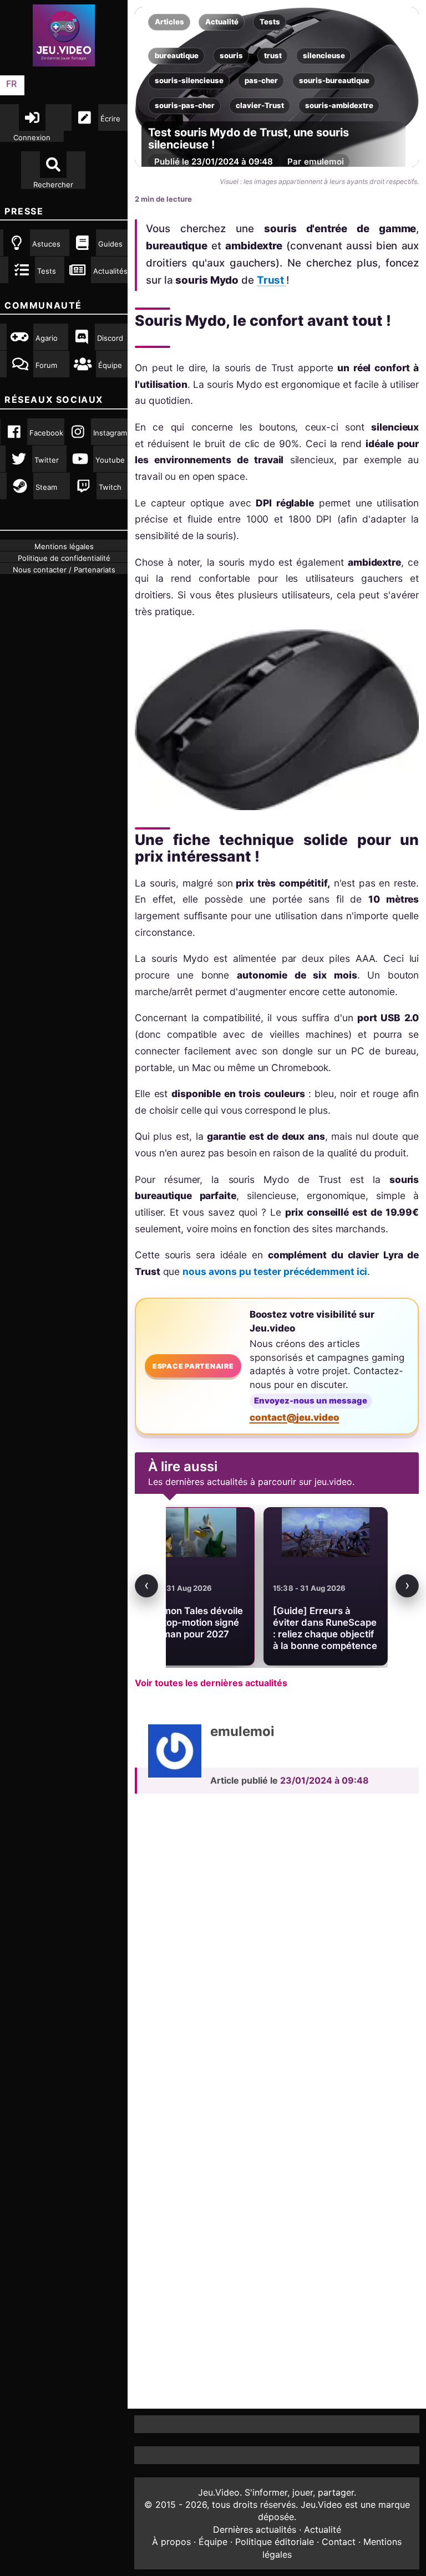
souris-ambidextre (339, 105)
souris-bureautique (334, 80)
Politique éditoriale (275, 2542)
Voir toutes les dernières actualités (211, 1683)
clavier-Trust (260, 105)
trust (273, 55)
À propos (171, 2542)
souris (231, 55)
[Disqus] (277, 1955)
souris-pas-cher (185, 105)
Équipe (213, 2542)
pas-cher (261, 80)
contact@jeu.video (295, 1417)
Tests (270, 22)
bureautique (177, 55)
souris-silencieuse (189, 80)
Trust (272, 280)
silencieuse (324, 55)
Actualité (222, 22)
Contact (339, 2542)
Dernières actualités (255, 2529)
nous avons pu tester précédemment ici (275, 1271)
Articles (169, 22)
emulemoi (324, 162)
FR (11, 84)
